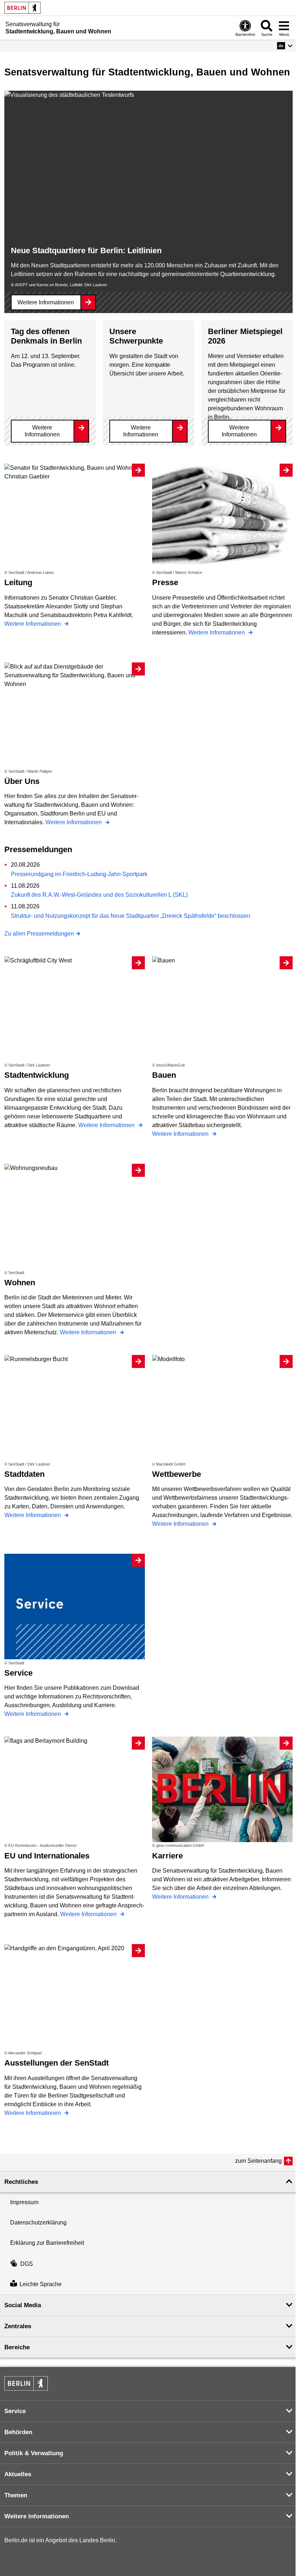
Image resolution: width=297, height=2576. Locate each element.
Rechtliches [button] (21, 2182)
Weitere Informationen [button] (37, 2516)
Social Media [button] (23, 2305)
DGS (27, 2264)
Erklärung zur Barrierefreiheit (47, 2243)
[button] (285, 46)
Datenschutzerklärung (38, 2222)
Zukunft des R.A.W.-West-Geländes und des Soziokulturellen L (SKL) (99, 895)
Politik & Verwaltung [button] (34, 2453)
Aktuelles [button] (18, 2474)
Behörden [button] (18, 2432)
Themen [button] (16, 2495)
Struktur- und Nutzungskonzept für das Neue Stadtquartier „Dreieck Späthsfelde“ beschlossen (131, 916)
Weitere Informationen (46, 302)
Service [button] (15, 2411)
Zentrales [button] (18, 2326)
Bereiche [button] (17, 2347)
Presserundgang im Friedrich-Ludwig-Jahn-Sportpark (79, 874)
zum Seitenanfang (258, 2161)
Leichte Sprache (41, 2284)
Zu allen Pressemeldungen (39, 934)
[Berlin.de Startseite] (22, 8)
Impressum (24, 2202)
